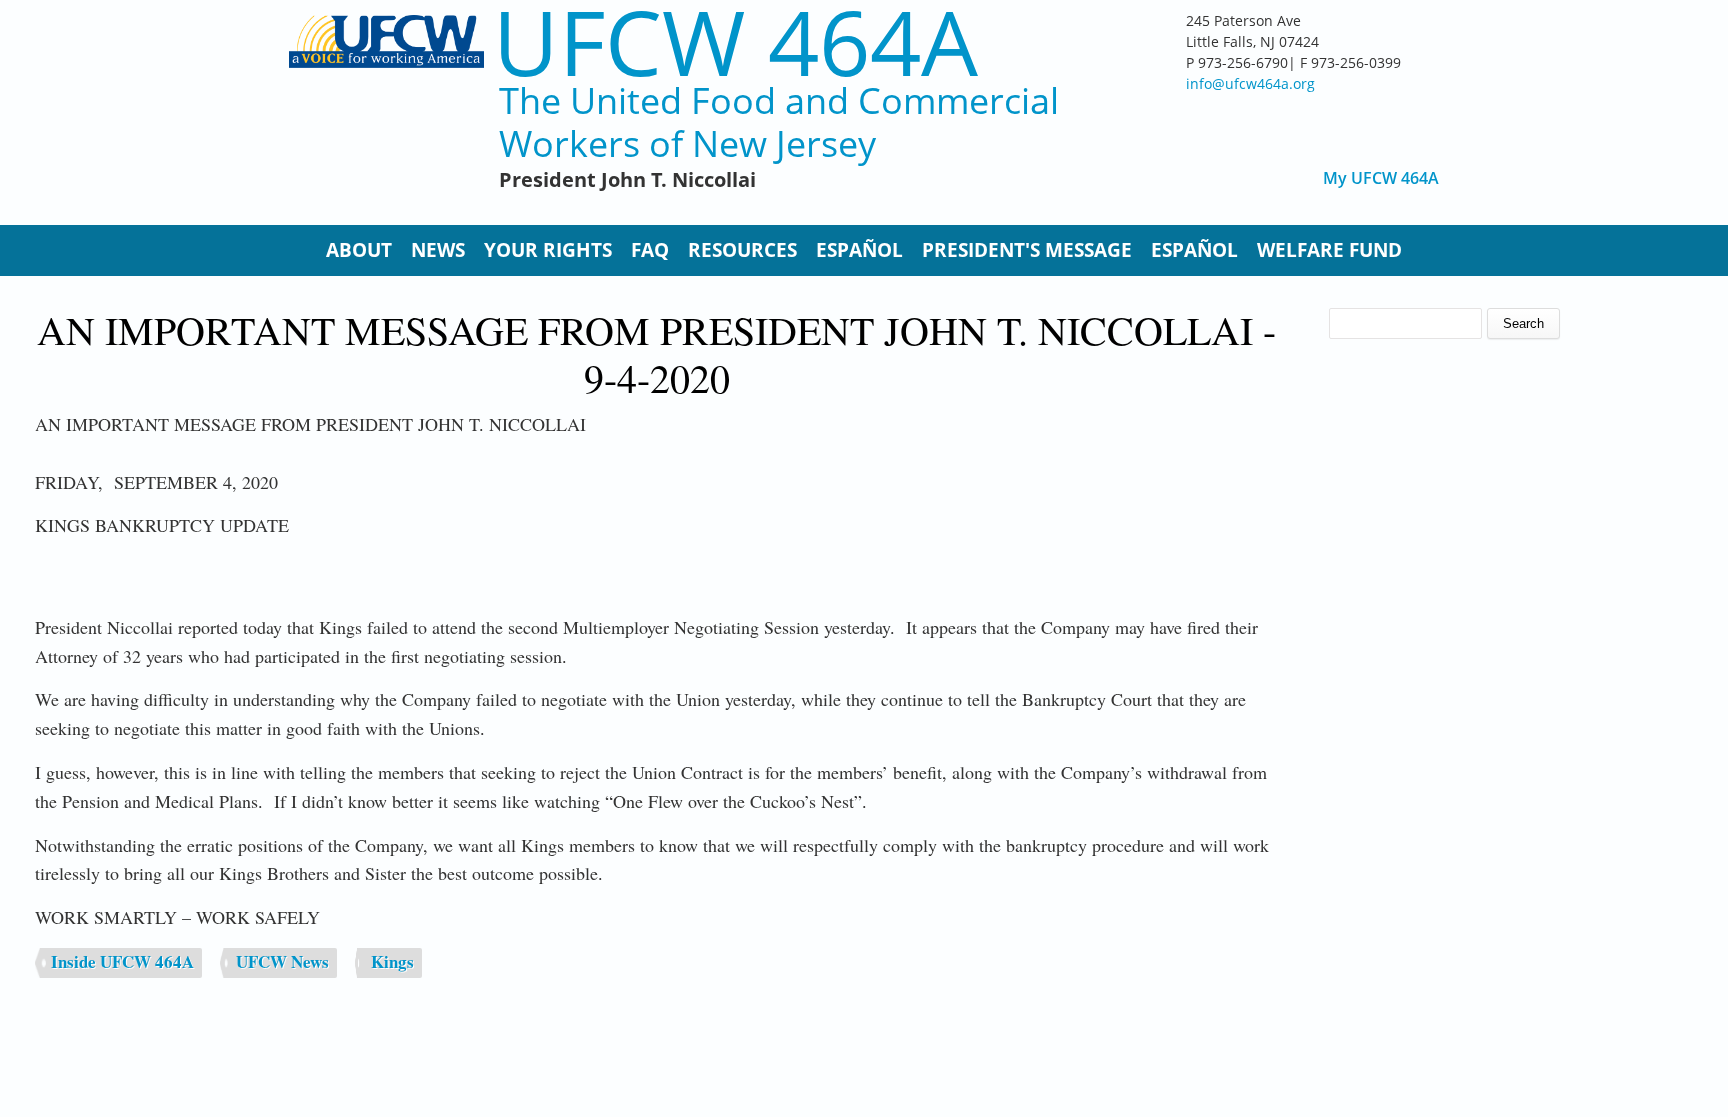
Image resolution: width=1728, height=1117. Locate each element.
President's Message (1027, 250)
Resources (742, 250)
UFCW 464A (735, 41)
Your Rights (548, 250)
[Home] (386, 110)
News (438, 250)
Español (859, 250)
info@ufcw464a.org (1250, 83)
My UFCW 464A (1381, 178)
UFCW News (282, 961)
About (359, 250)
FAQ (650, 250)
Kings (392, 961)
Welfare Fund (1329, 250)
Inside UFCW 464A (122, 961)
